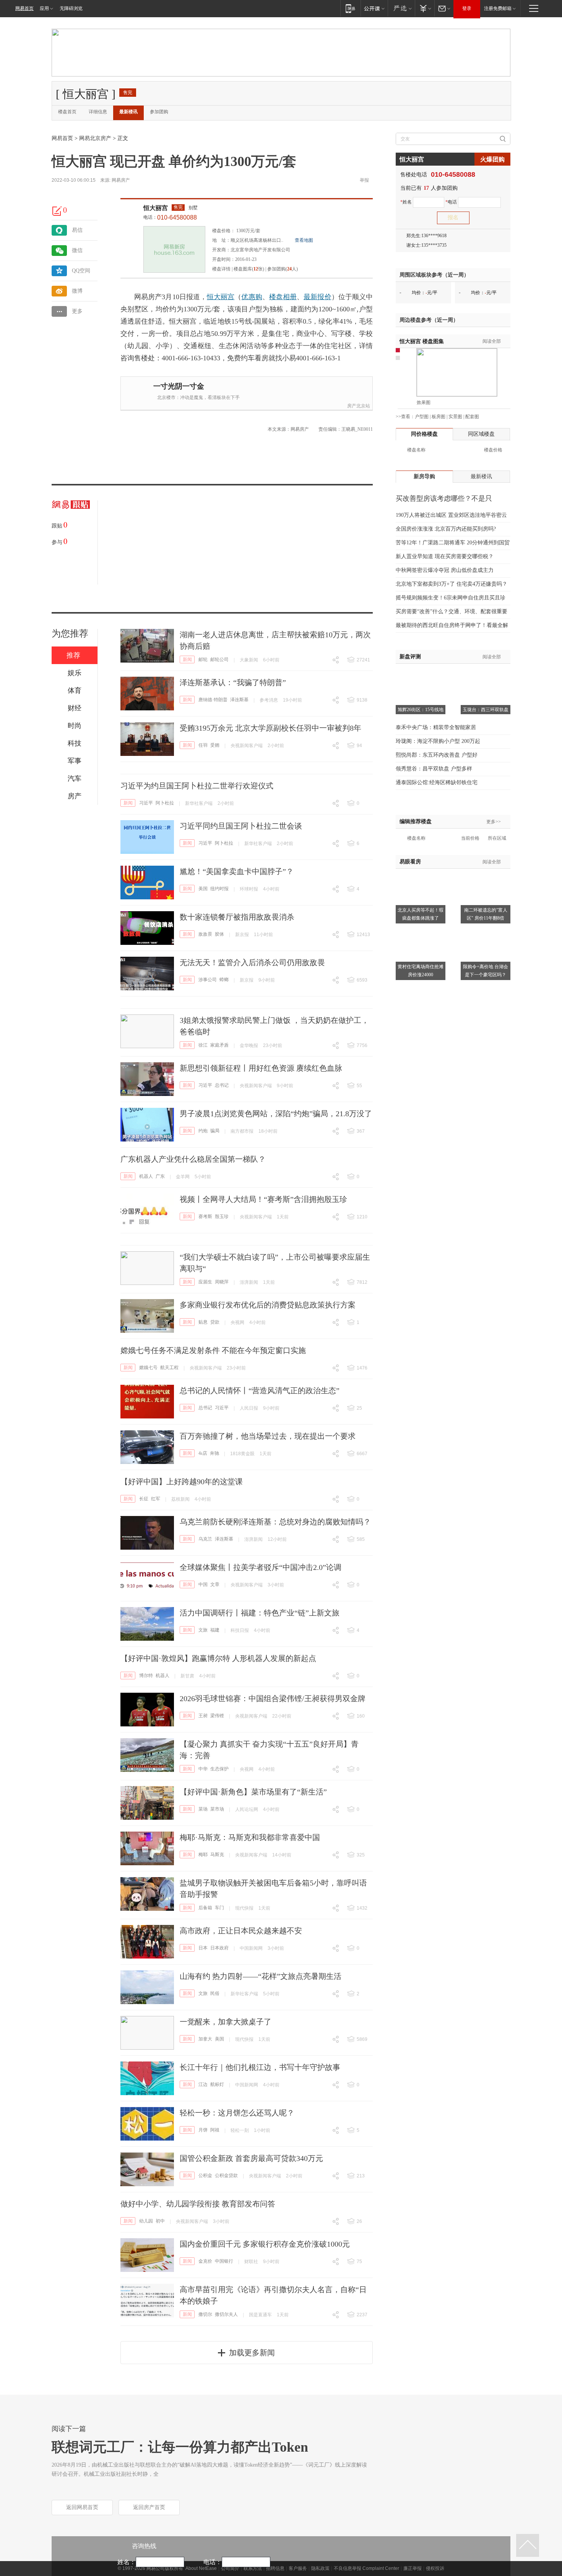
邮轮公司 (219, 659)
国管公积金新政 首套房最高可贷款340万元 (251, 2158)
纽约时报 (219, 889)
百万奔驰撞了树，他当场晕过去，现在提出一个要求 (268, 1436)
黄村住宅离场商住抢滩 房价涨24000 (421, 971)
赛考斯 (205, 1216)
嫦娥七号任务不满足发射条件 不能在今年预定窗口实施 (213, 1350)
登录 (467, 8)
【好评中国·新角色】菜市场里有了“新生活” (253, 1792)
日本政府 (219, 1948)
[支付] (425, 8)
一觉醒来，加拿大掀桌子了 (226, 2022)
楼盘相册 (283, 297)
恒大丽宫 (156, 208)
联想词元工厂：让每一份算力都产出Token (180, 2447)
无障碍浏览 (71, 8)
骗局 (215, 1131)
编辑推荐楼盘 (416, 821)
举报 (364, 180)
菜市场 (217, 1809)
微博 (77, 291)
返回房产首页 (149, 2507)
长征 (144, 1499)
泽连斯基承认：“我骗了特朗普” (233, 682)
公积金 (205, 2175)
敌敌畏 (205, 934)
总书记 (222, 1085)
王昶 (203, 1716)
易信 (77, 230)
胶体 (219, 934)
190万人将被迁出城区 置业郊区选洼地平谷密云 (451, 515)
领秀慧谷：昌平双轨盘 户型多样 (434, 769)
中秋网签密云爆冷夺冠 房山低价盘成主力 (445, 570)
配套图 (472, 417)
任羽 (203, 745)
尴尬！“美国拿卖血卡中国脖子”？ (237, 871)
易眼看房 (410, 862)
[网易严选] (401, 8)
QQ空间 (81, 271)
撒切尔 (205, 2314)
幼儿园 (146, 2221)
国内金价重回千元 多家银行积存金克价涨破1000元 (265, 2244)
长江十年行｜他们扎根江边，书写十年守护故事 (260, 2067)
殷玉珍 (222, 1216)
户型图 (422, 417)
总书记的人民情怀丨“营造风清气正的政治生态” (260, 1391)
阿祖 (215, 2130)
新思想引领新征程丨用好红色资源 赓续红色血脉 (261, 1068)
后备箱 (205, 1908)
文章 (215, 1584)
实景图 (455, 417)
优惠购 (252, 297)
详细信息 (98, 112)
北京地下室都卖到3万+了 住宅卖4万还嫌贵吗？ (452, 584)
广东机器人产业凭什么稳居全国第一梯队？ (193, 1159)
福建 (215, 1630)
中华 (203, 1769)
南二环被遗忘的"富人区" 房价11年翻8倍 (486, 914)
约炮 (203, 1131)
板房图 (439, 417)
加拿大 (205, 2039)
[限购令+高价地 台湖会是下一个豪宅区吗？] (486, 930)
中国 (203, 1584)
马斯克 (217, 1855)
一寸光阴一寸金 (179, 386)
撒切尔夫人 (226, 2314)
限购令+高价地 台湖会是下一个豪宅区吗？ (486, 971)
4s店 (203, 1453)
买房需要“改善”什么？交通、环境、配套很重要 (452, 611)
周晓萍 (222, 1282)
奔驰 (214, 1453)
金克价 (205, 2261)
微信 (77, 250)
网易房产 (121, 180)
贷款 (215, 1322)
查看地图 (304, 240)
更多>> (494, 822)
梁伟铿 (217, 1716)
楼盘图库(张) (249, 269)
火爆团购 (492, 159)
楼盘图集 (422, 341)
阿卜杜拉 (165, 803)
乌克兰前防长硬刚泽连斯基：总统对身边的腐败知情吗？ (275, 1522)
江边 (203, 2084)
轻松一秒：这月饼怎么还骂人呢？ (237, 2113)
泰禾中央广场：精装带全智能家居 (436, 727)
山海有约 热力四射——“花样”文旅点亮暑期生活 (261, 1976)
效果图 (424, 402)
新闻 (187, 659)
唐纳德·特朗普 (213, 700)
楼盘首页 (67, 112)
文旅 (203, 1630)
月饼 (203, 2130)
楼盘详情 (221, 269)
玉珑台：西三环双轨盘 (486, 710)
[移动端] (350, 8)
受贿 (215, 745)
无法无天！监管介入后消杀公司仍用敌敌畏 (252, 962)
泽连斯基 (239, 700)
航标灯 (217, 2084)
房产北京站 (359, 406)
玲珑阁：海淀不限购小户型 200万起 (438, 741)
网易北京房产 (95, 138)
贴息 (203, 1322)
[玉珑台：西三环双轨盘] (486, 673)
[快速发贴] (57, 211)
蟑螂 (224, 980)
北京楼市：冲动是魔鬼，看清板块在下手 (198, 397)
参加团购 (159, 112)
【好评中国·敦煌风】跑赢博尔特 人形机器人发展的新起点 (218, 1658)
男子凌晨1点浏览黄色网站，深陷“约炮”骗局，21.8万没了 (276, 1114)
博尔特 (146, 1676)
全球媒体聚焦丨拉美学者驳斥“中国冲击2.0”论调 (261, 1567)
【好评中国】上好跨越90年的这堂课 (182, 1482)
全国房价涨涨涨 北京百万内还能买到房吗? (446, 529)
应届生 (205, 1282)
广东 (160, 1176)
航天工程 (169, 1368)
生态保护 (219, 1769)
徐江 (203, 1045)
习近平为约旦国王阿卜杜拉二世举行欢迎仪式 (197, 786)
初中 (160, 2221)
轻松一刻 (240, 2130)
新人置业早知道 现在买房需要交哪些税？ (445, 556)
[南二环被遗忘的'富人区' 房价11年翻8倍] (486, 873)
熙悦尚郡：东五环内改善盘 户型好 (437, 755)
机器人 (146, 1176)
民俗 (215, 1993)
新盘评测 (410, 657)
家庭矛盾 (219, 1045)
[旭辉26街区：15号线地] (421, 673)
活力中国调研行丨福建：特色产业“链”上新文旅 (260, 1613)
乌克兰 (205, 1539)
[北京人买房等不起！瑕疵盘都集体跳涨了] (421, 873)
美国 (203, 889)
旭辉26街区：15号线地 (421, 710)
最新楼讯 (128, 112)
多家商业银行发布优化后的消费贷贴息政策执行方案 (268, 1305)
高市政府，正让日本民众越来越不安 (241, 1931)
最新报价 (317, 297)
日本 (203, 1948)
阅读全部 (492, 341)
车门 (219, 1908)
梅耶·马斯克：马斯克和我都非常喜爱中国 (250, 1837)
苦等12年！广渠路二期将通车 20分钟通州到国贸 (453, 543)
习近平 (146, 803)
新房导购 (424, 476)
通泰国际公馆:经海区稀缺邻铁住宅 (437, 782)
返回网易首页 (82, 2507)
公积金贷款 (226, 2175)
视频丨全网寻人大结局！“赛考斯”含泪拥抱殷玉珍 (263, 1199)
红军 (156, 1499)
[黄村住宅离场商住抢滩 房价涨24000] (421, 930)
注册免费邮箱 (498, 8)
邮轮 (203, 659)
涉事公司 (208, 980)
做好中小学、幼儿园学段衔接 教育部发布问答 (198, 2204)
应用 (44, 8)
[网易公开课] (374, 8)
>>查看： (405, 417)
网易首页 (24, 8)
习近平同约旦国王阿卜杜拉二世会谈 (241, 826)
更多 (77, 311)
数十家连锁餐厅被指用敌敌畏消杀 (237, 917)
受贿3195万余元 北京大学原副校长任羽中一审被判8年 (270, 728)
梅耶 (203, 1855)
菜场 (203, 1809)
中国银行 (224, 2261)
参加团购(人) (283, 269)
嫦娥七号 (148, 1368)
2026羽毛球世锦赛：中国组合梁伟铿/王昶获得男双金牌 (273, 1698)
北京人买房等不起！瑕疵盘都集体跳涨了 (421, 914)
